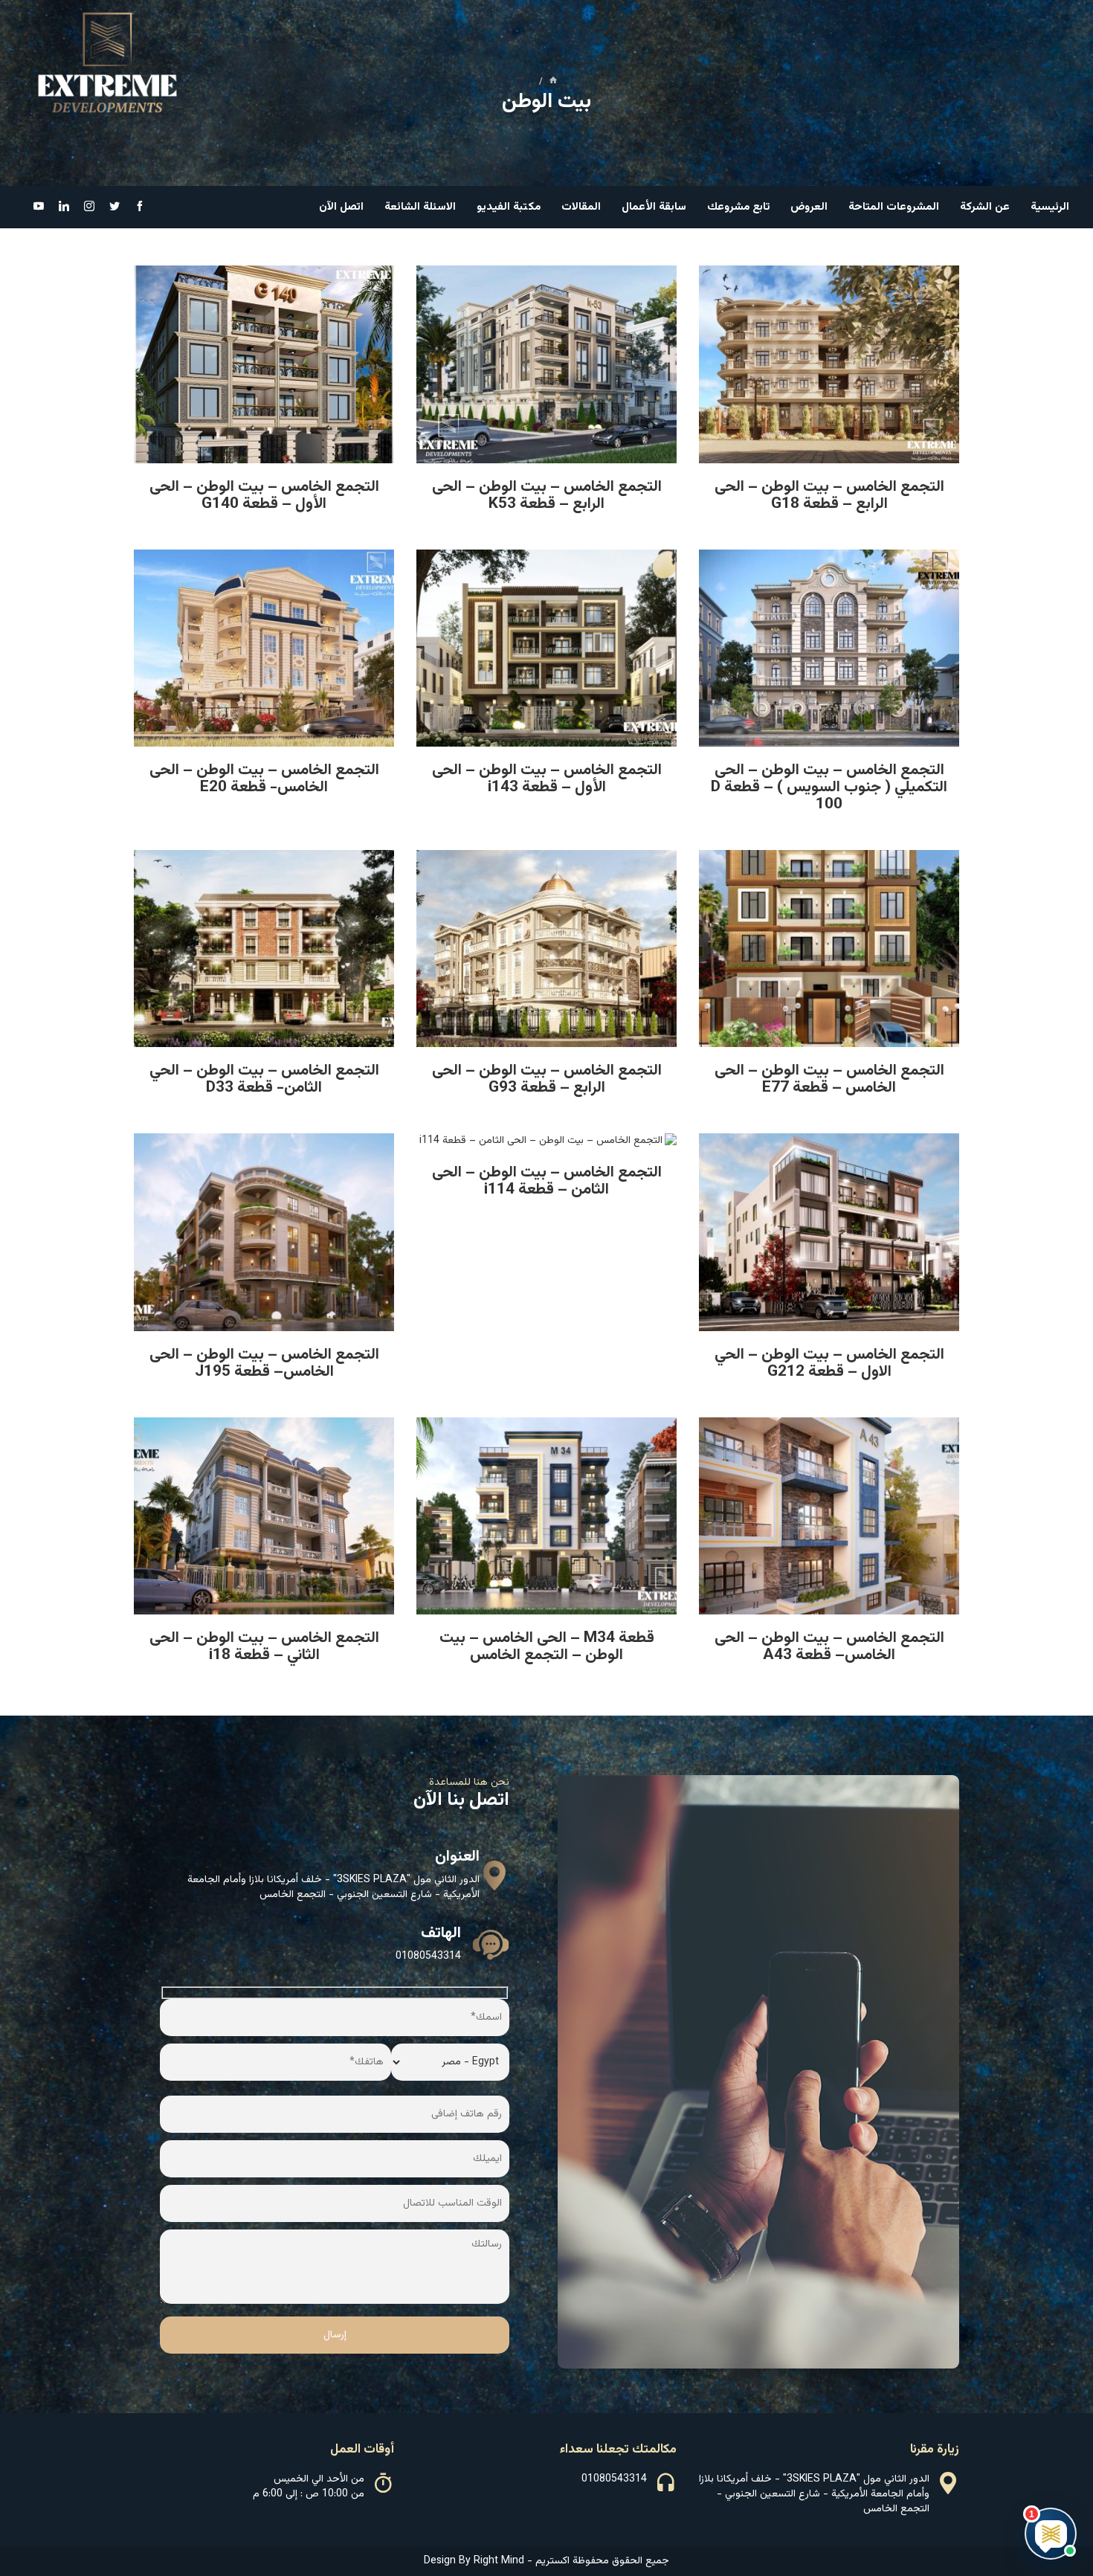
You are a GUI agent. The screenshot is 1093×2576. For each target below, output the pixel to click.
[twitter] (115, 206)
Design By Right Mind (474, 2561)
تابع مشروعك (738, 207)
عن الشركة (985, 207)
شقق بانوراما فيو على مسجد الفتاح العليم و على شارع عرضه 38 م (264, 1213)
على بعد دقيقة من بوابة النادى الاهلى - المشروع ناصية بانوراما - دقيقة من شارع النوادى (546, 344)
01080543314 (428, 1957)
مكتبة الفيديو (509, 207)
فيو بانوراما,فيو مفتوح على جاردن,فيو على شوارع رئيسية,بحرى (264, 628)
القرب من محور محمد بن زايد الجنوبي (264, 929)
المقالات (581, 207)
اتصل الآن (341, 207)
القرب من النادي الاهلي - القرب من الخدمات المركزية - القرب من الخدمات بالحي (829, 344)
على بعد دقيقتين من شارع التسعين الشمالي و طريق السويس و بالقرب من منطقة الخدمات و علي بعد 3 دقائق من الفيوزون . (829, 628)
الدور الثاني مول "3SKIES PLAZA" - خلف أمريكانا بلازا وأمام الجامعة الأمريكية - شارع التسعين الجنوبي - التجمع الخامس (333, 1887)
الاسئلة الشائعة (420, 207)
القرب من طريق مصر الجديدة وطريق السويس (829, 1213)
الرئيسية (1050, 207)
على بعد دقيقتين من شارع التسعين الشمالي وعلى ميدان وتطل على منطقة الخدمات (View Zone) (264, 1496)
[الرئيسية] (554, 82)
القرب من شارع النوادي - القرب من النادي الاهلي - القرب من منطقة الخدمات (546, 929)
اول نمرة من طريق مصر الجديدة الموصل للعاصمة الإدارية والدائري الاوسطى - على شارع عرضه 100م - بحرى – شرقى (546, 628)
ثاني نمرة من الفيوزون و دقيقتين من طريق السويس (264, 344)
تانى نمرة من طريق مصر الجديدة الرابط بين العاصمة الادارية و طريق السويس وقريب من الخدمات (829, 929)
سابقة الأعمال (654, 207)
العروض (809, 207)
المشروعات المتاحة (894, 207)
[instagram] (89, 206)
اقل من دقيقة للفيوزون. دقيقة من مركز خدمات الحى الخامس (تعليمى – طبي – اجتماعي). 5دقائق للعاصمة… (547, 1496)
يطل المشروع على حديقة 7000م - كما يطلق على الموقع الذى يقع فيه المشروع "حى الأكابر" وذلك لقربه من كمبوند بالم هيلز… (829, 1496)
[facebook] (140, 206)
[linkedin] (64, 206)
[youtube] (39, 206)
